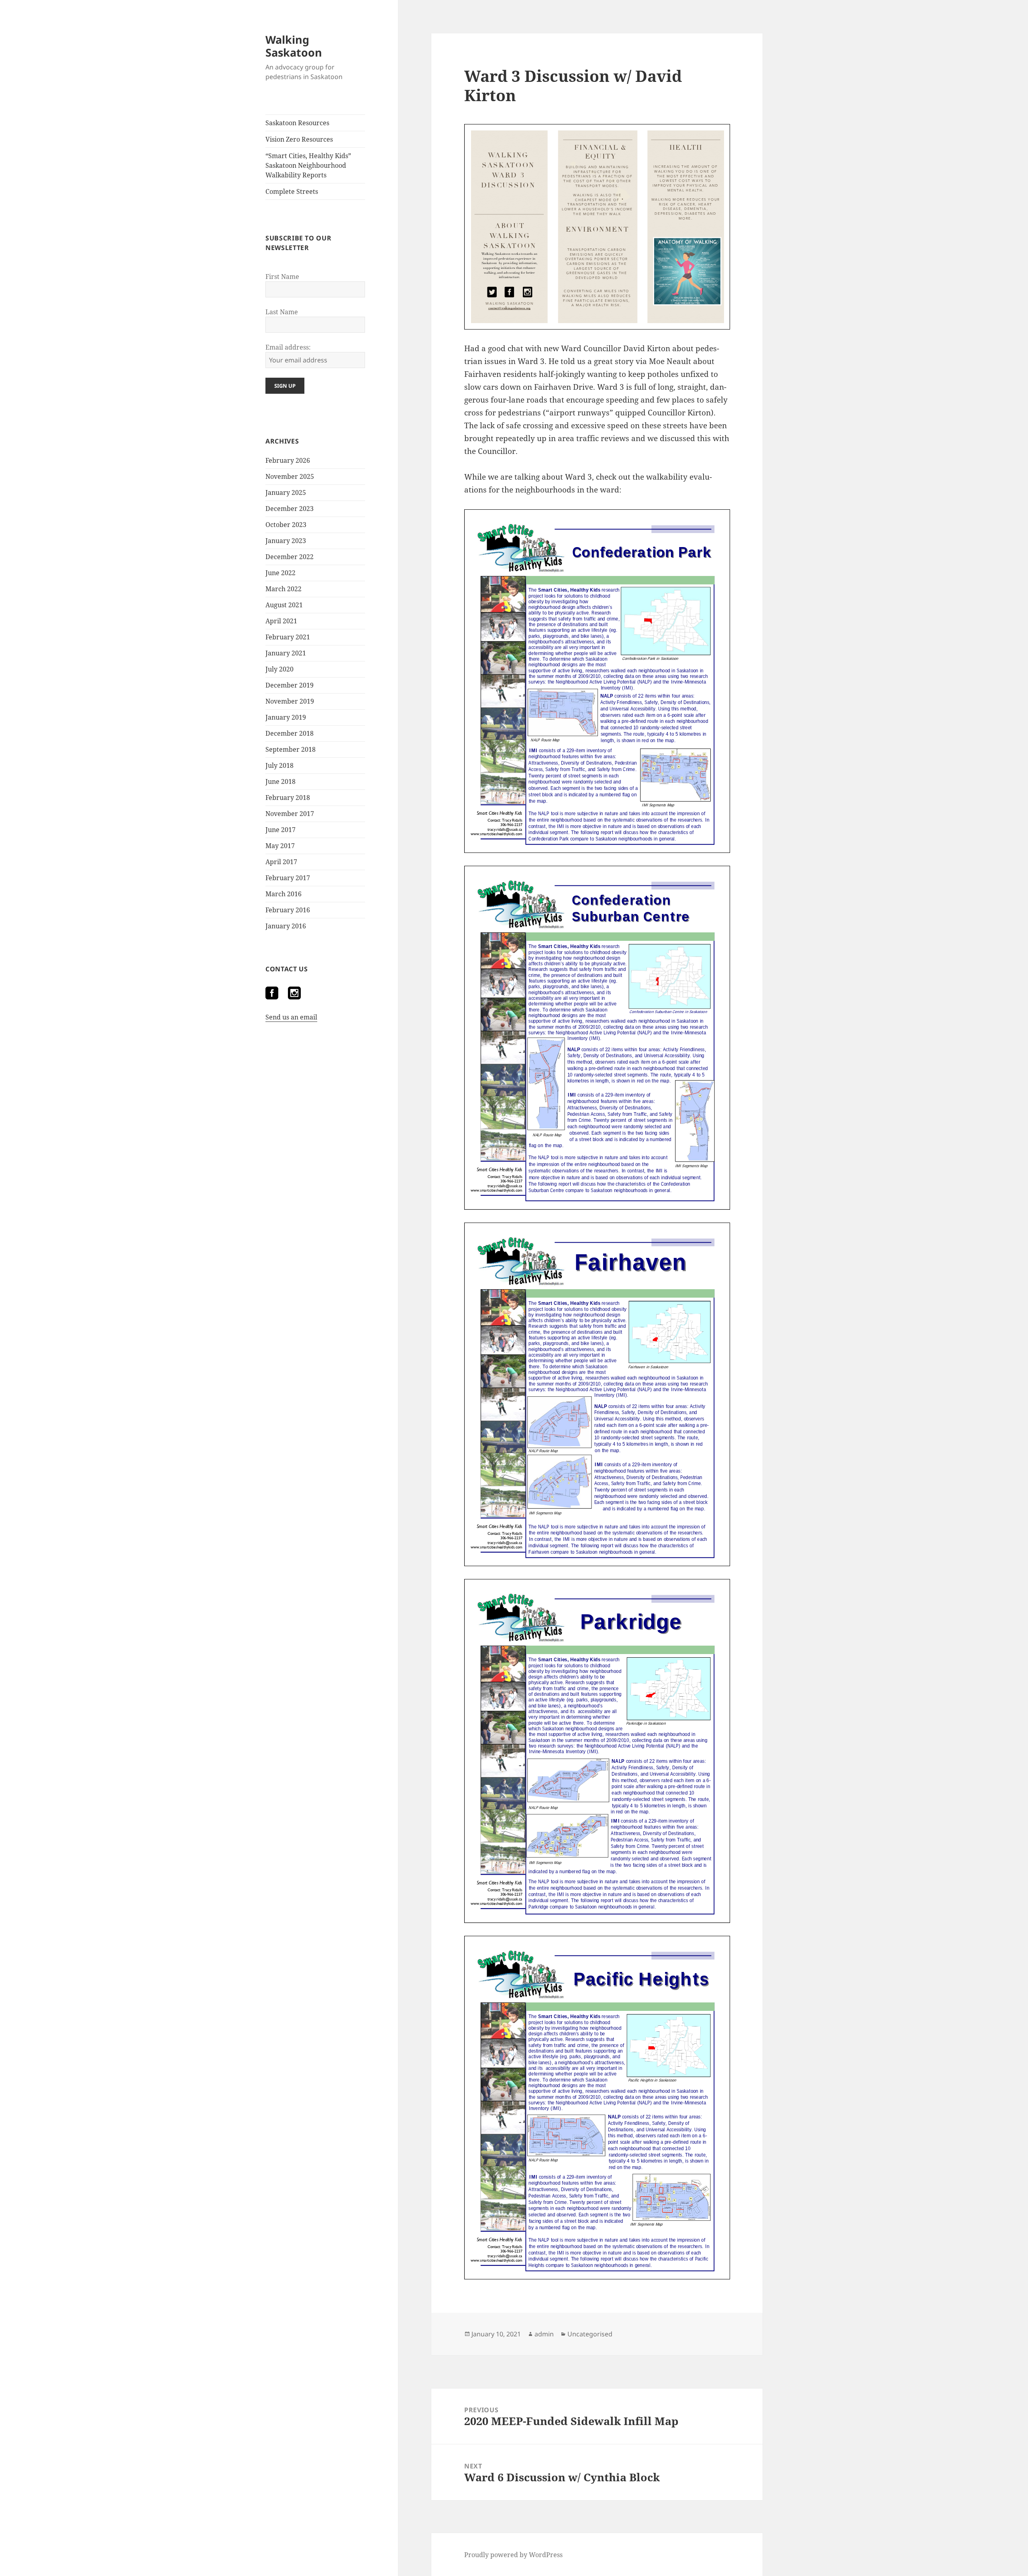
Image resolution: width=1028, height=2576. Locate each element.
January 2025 (286, 492)
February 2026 (288, 460)
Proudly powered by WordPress (513, 2555)
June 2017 (280, 830)
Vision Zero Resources (299, 139)
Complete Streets (292, 191)
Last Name (282, 312)
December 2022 (290, 557)
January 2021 (286, 653)
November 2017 (290, 814)
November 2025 (290, 476)
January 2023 (286, 541)
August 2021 (284, 605)
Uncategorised (590, 2334)
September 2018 (291, 749)
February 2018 (288, 798)
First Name (282, 277)
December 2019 (290, 685)
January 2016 (286, 926)
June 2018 (280, 781)
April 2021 (281, 621)
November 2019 (290, 701)
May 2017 (280, 846)
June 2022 (280, 573)
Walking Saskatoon (294, 46)
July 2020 (279, 669)
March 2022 (284, 589)
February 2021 (288, 637)
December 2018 (290, 733)
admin (544, 2334)
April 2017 (281, 862)
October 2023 (286, 525)
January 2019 (286, 717)
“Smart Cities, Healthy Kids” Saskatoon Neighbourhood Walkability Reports (308, 165)
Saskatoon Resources (297, 123)
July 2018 (279, 765)
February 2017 (288, 878)
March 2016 (284, 894)
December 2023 (290, 509)
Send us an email (291, 1017)
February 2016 (288, 910)
